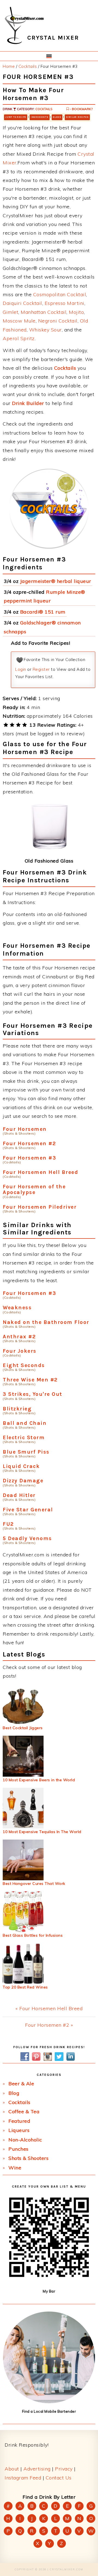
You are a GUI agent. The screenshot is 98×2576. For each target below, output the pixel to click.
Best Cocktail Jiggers (23, 1728)
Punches (19, 2149)
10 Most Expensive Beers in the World (39, 1780)
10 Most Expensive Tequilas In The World (42, 1832)
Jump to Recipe (16, 117)
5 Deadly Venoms (27, 1538)
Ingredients (40, 117)
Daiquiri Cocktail (22, 303)
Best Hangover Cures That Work (34, 1884)
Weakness (17, 1308)
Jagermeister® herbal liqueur (56, 581)
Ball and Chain (25, 1423)
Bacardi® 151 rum (43, 612)
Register (41, 669)
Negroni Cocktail (58, 321)
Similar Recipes (77, 117)
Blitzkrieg (17, 1409)
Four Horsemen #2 (29, 1143)
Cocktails (44, 109)
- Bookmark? (81, 109)
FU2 (8, 1524)
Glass (57, 117)
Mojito (76, 312)
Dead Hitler (19, 1495)
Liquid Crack (21, 1466)
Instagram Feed (23, 2478)
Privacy (64, 2469)
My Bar (49, 2291)
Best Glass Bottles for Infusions (33, 1935)
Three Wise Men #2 (30, 1380)
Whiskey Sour (45, 330)
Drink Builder (28, 403)
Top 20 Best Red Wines (25, 1987)
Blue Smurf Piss (26, 1452)
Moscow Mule (19, 321)
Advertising (37, 2469)
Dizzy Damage (23, 1481)
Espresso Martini (65, 303)
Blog (14, 2093)
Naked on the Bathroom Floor (46, 1322)
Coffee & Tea (24, 2111)
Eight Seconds (24, 1365)
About (12, 2469)
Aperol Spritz (19, 338)
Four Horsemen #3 (29, 1158)
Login (21, 669)
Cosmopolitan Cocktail (60, 294)
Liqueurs (19, 2130)
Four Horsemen (25, 1129)
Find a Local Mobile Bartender (49, 2411)
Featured (19, 2121)
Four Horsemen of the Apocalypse (34, 1189)
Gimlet (10, 312)
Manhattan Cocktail (44, 312)
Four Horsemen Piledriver (40, 1207)
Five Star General (28, 1510)
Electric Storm (24, 1437)
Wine (15, 2168)
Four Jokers (20, 1351)
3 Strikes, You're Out (33, 1394)
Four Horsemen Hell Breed (40, 1172)
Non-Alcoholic (25, 2140)
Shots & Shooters (28, 2158)
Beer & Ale (21, 2084)
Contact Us (59, 2478)
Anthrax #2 (19, 1337)
